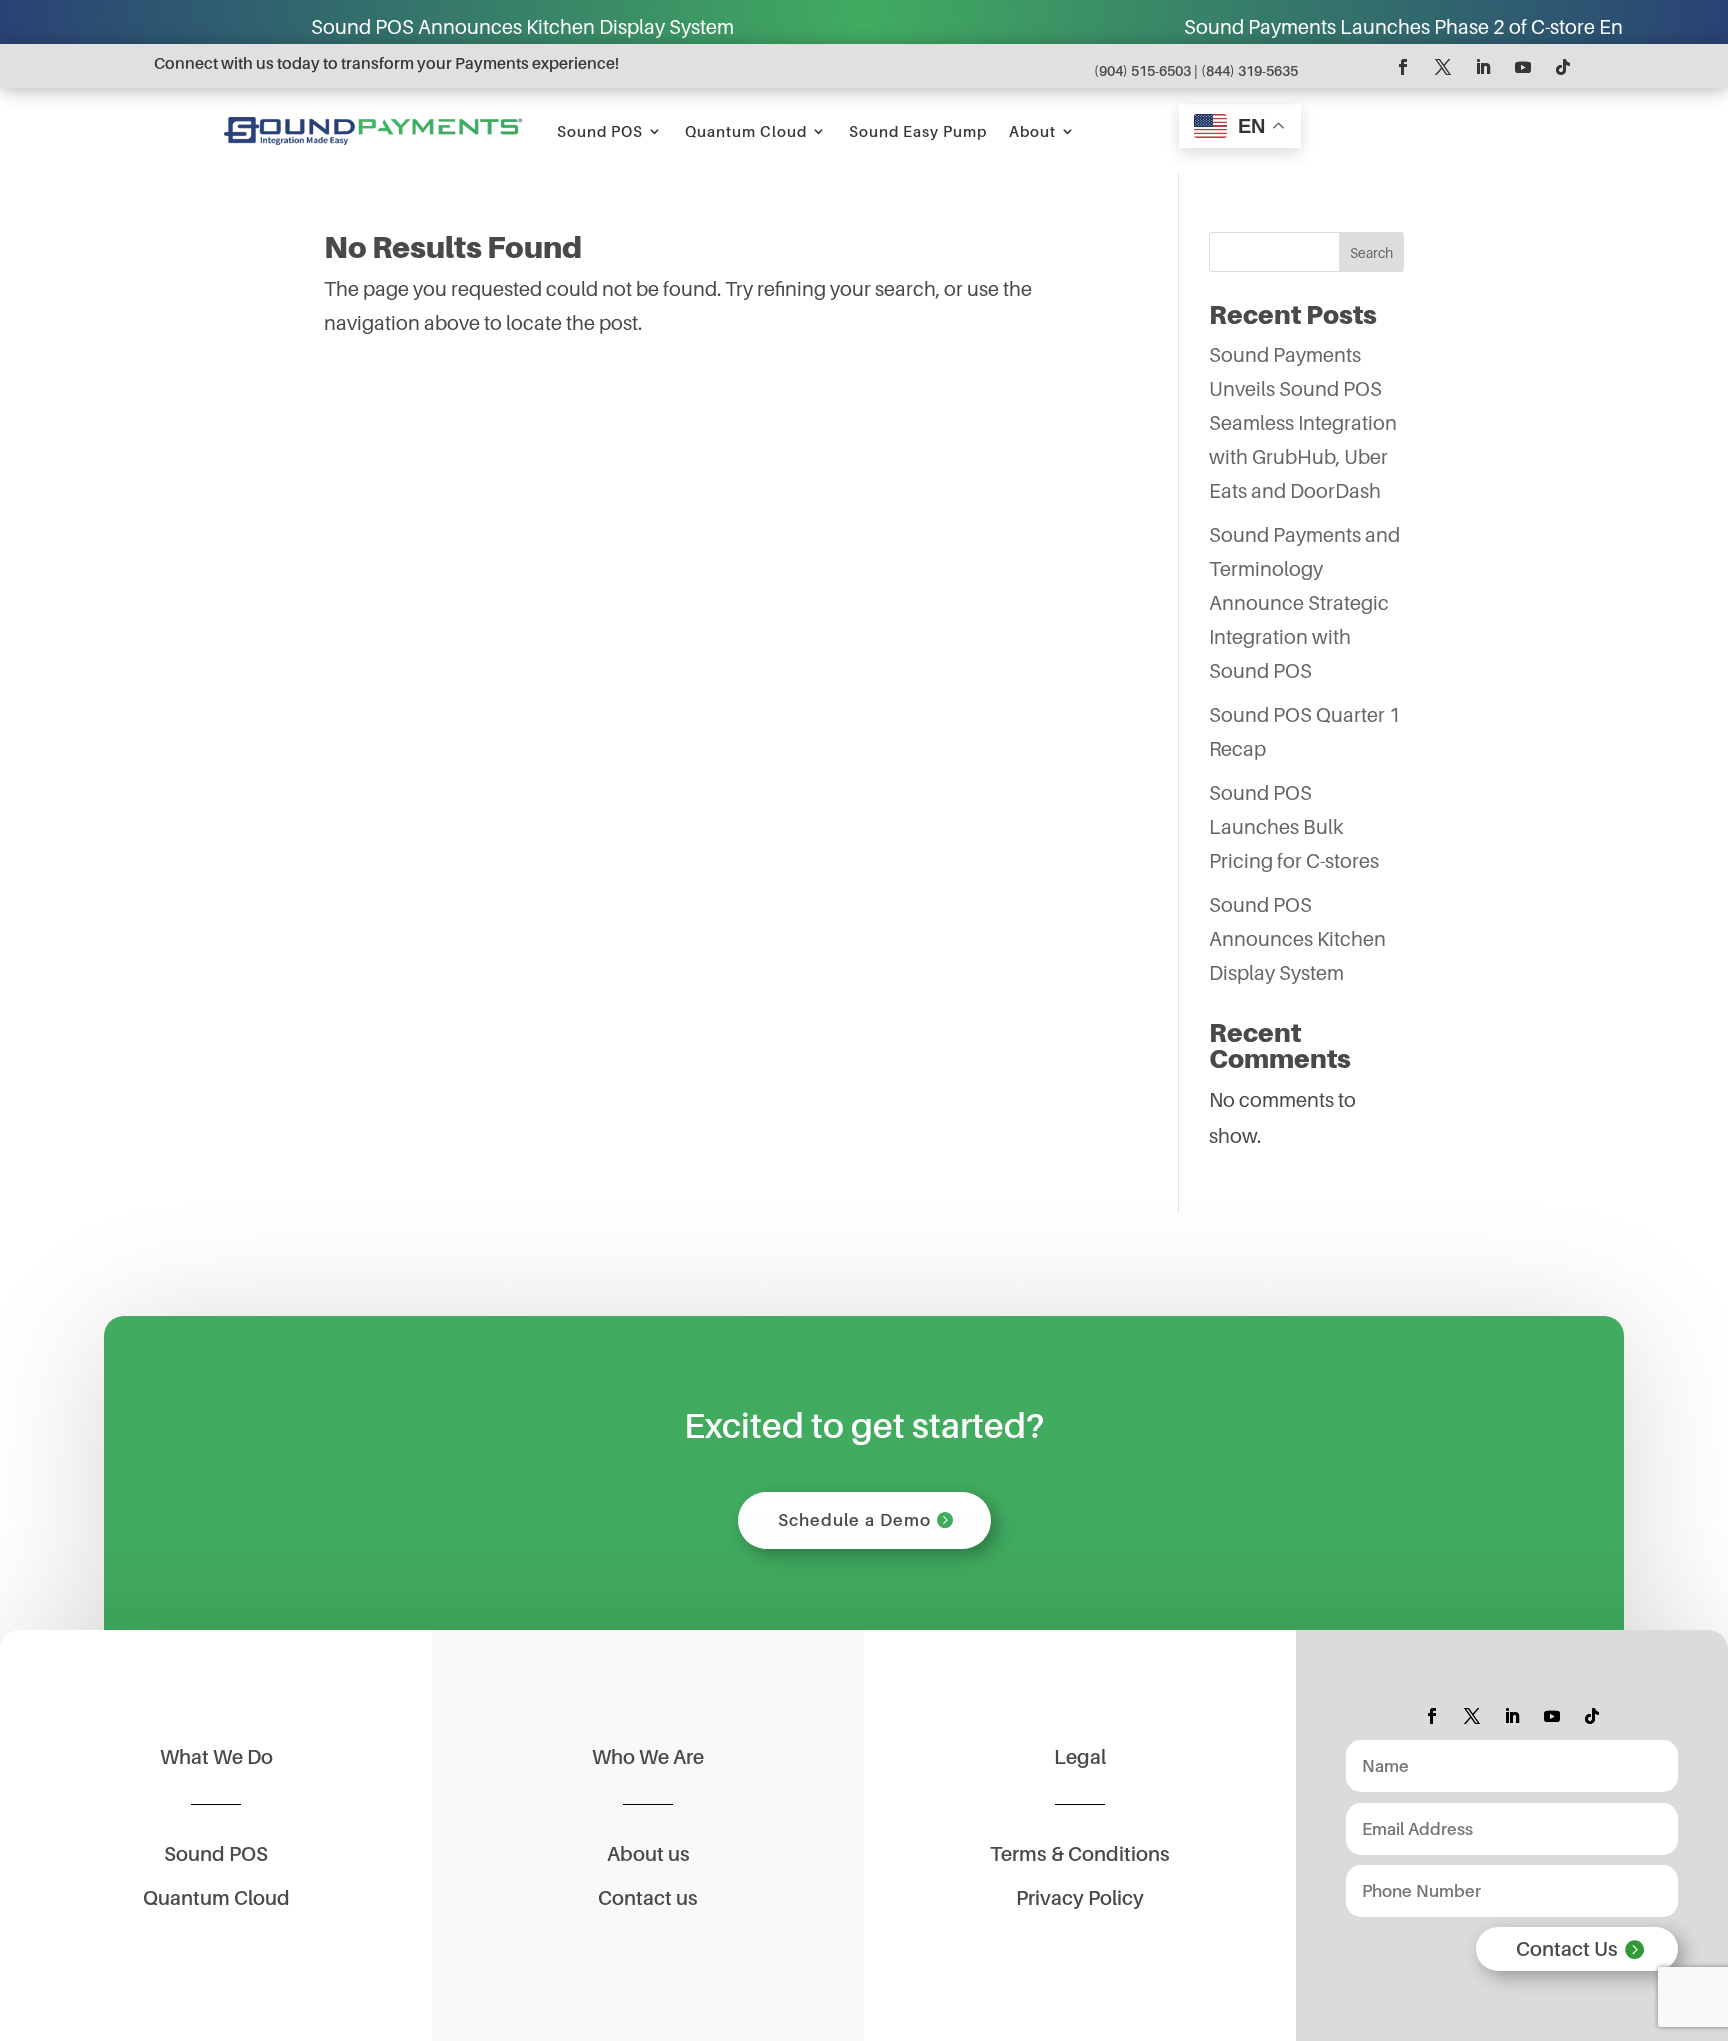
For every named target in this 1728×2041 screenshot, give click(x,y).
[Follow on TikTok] (1563, 67)
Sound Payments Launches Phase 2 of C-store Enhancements (1333, 27)
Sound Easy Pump (918, 131)
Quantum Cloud (746, 131)
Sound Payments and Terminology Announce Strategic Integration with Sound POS (1304, 603)
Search (1371, 252)
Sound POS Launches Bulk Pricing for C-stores (1294, 827)
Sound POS (600, 131)
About (1032, 131)
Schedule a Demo (854, 1520)
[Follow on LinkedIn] (1483, 67)
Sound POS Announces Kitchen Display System (394, 27)
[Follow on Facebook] (1403, 67)
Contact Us (1567, 1949)
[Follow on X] (1443, 67)
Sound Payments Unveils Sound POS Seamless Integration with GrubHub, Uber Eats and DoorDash (1303, 423)
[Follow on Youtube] (1523, 67)
